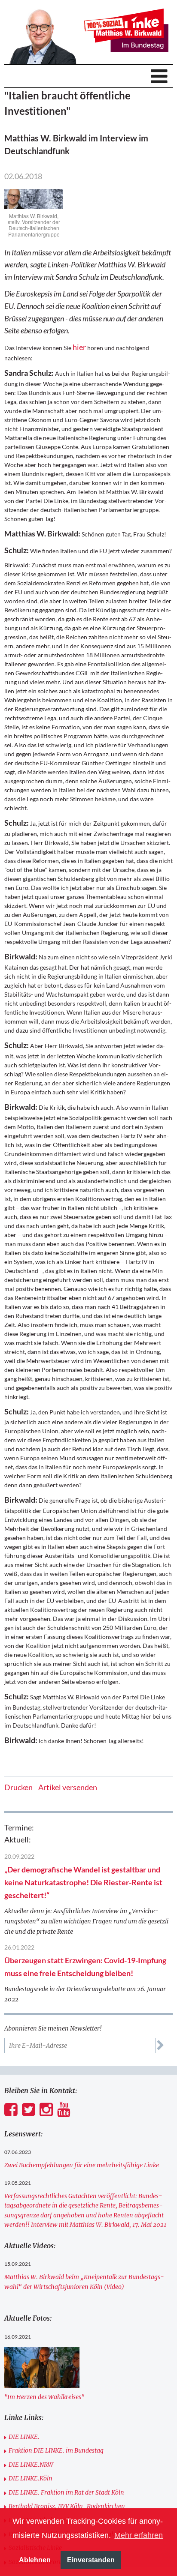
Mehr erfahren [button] (139, 2535)
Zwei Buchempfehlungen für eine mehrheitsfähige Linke (82, 2165)
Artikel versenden (68, 1787)
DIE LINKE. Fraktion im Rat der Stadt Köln (66, 2492)
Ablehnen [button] (35, 2560)
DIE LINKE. (24, 2437)
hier (79, 347)
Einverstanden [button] (91, 2560)
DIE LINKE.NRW (31, 2465)
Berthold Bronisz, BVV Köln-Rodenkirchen (67, 2506)
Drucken (18, 1787)
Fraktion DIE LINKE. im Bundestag (56, 2450)
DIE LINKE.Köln (31, 2478)
